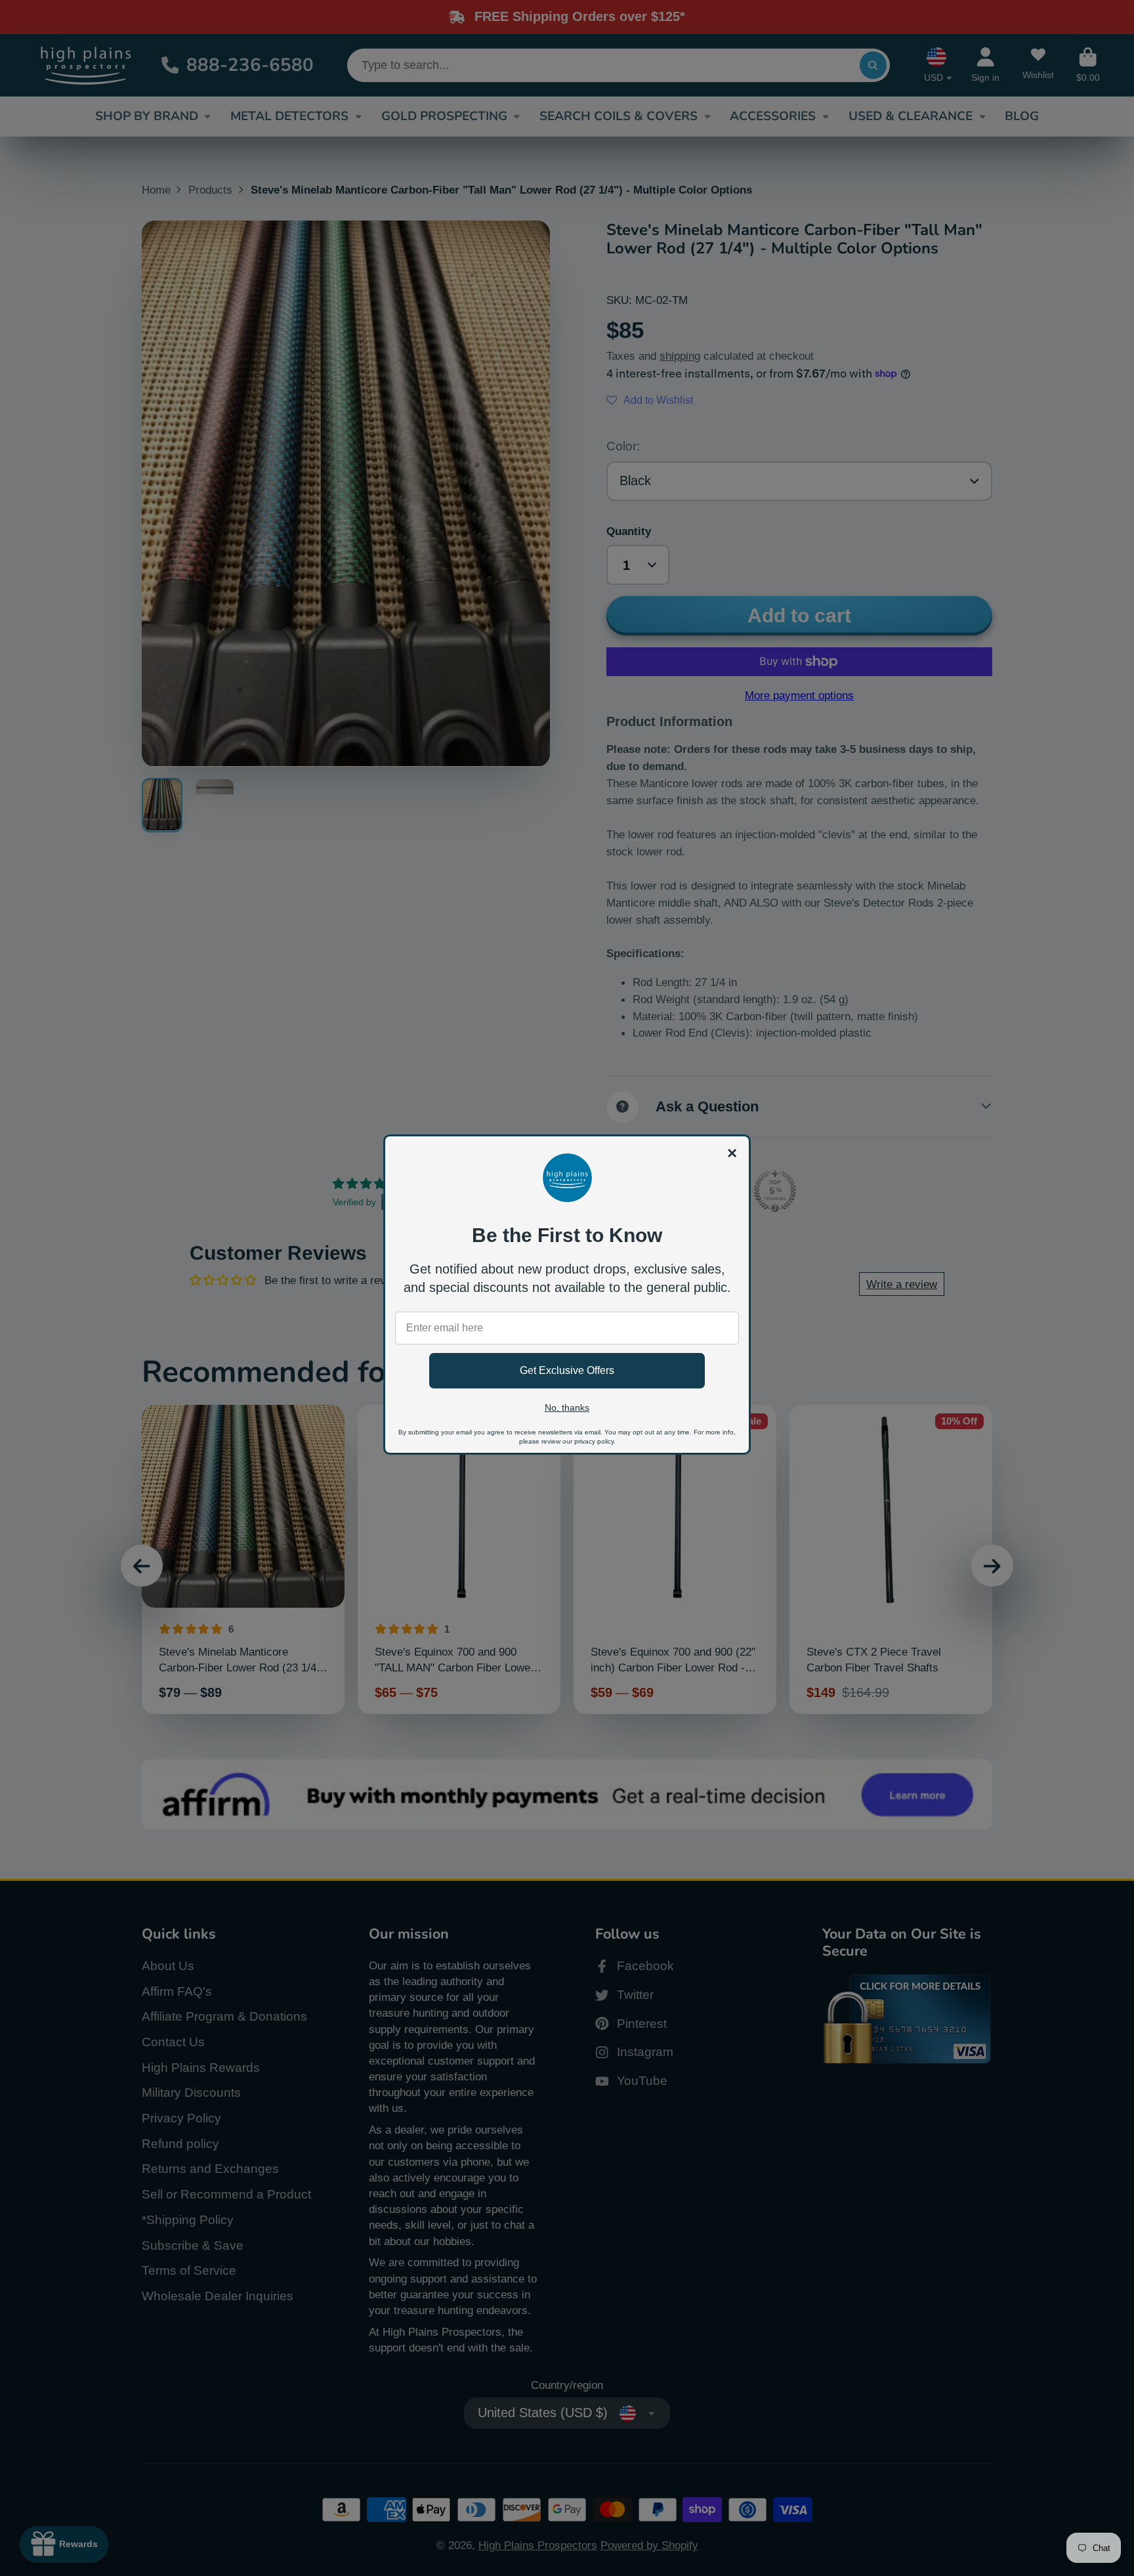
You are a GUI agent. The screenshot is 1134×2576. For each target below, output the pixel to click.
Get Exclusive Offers (567, 1370)
